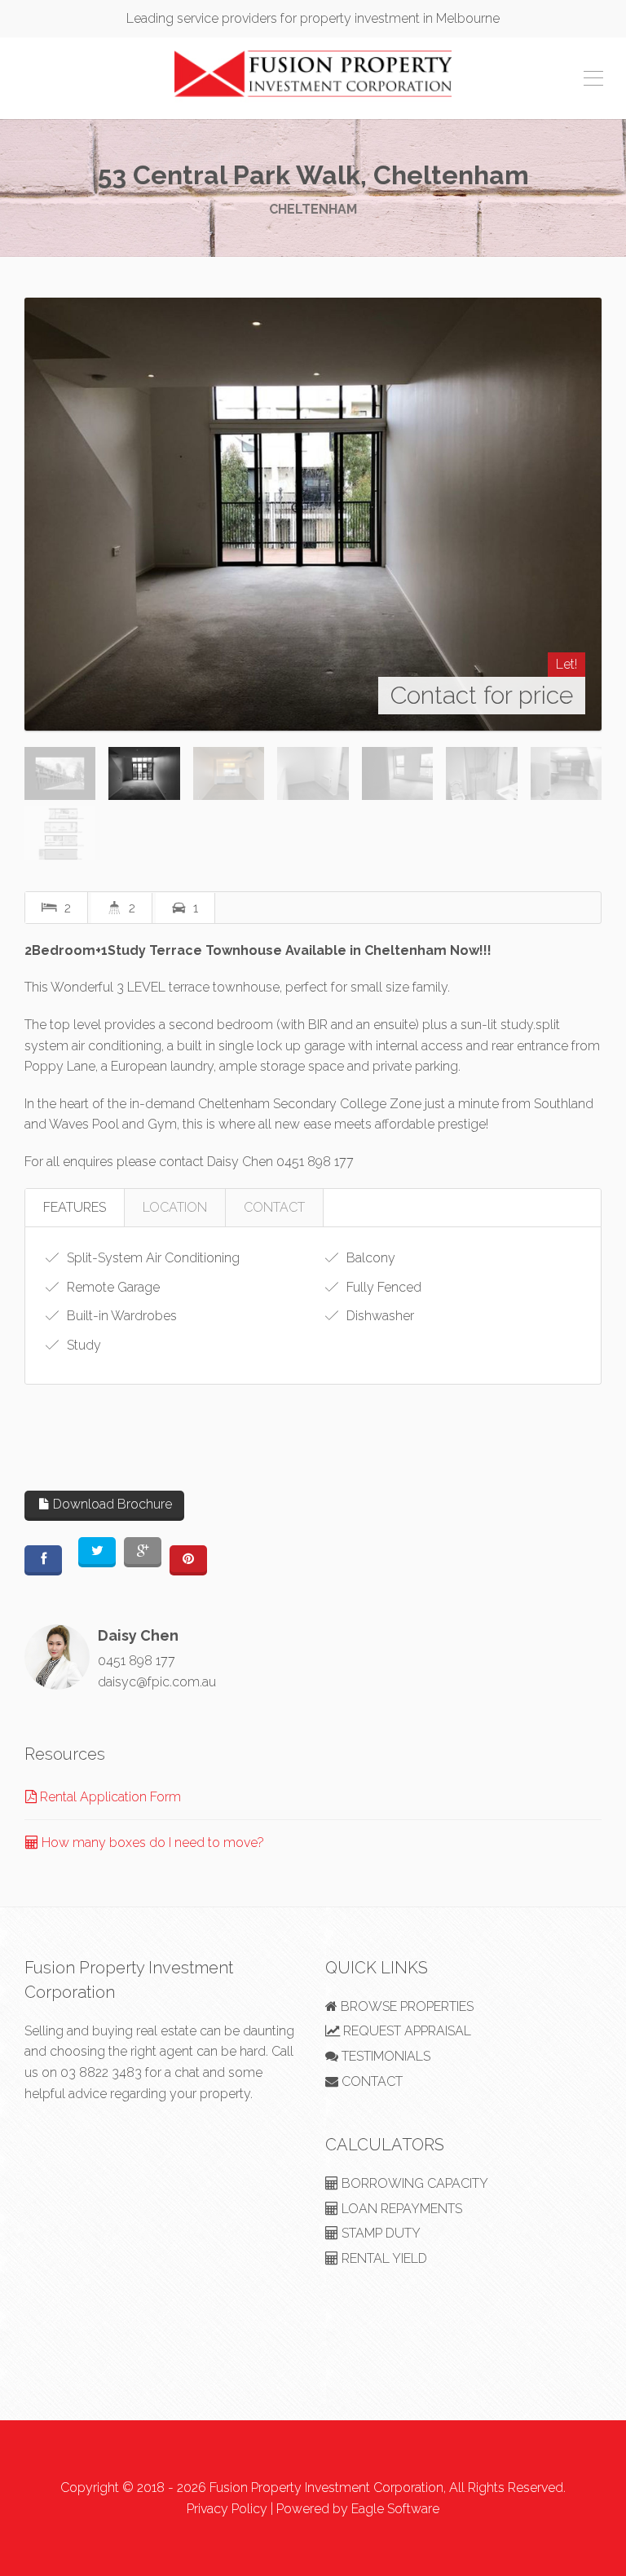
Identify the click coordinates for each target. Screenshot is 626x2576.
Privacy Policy (227, 2509)
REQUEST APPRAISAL (406, 2031)
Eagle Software (395, 2509)
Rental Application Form (109, 1797)
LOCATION (175, 1207)
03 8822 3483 (101, 2072)
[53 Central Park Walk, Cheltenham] (313, 514)
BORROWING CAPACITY (413, 2183)
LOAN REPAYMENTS (400, 2209)
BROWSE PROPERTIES (406, 2006)
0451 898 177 (137, 1661)
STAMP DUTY (379, 2233)
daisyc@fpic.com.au (157, 1682)
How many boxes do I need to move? (151, 1843)
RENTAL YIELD (383, 2258)
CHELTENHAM (313, 209)
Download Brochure (111, 1504)
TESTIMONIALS (384, 2056)
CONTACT (274, 1207)
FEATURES (75, 1207)
